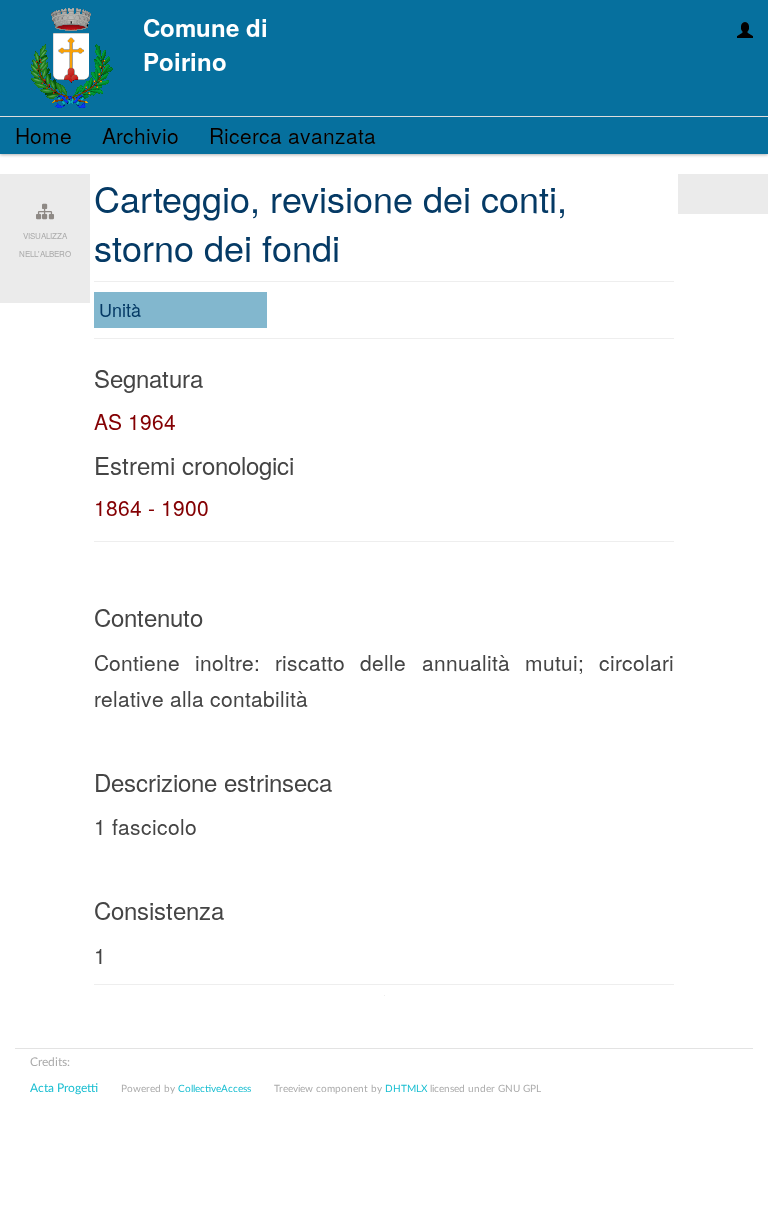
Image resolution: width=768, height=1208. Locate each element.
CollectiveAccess (214, 1089)
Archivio (140, 135)
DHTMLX (406, 1089)
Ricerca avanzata (292, 135)
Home (43, 135)
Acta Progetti (64, 1088)
